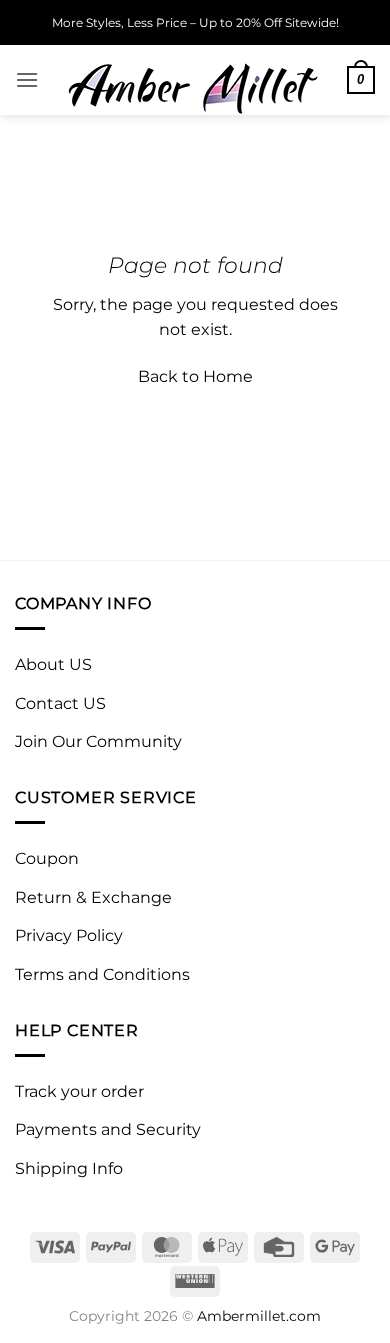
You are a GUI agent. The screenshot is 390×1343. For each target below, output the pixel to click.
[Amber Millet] (193, 80)
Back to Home (195, 376)
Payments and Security (108, 1129)
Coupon (47, 858)
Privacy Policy (69, 935)
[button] (27, 79)
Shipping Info (69, 1168)
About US (53, 664)
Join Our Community (98, 741)
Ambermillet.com (259, 1316)
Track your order (79, 1091)
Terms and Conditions (102, 974)
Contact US (60, 703)
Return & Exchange (93, 897)
